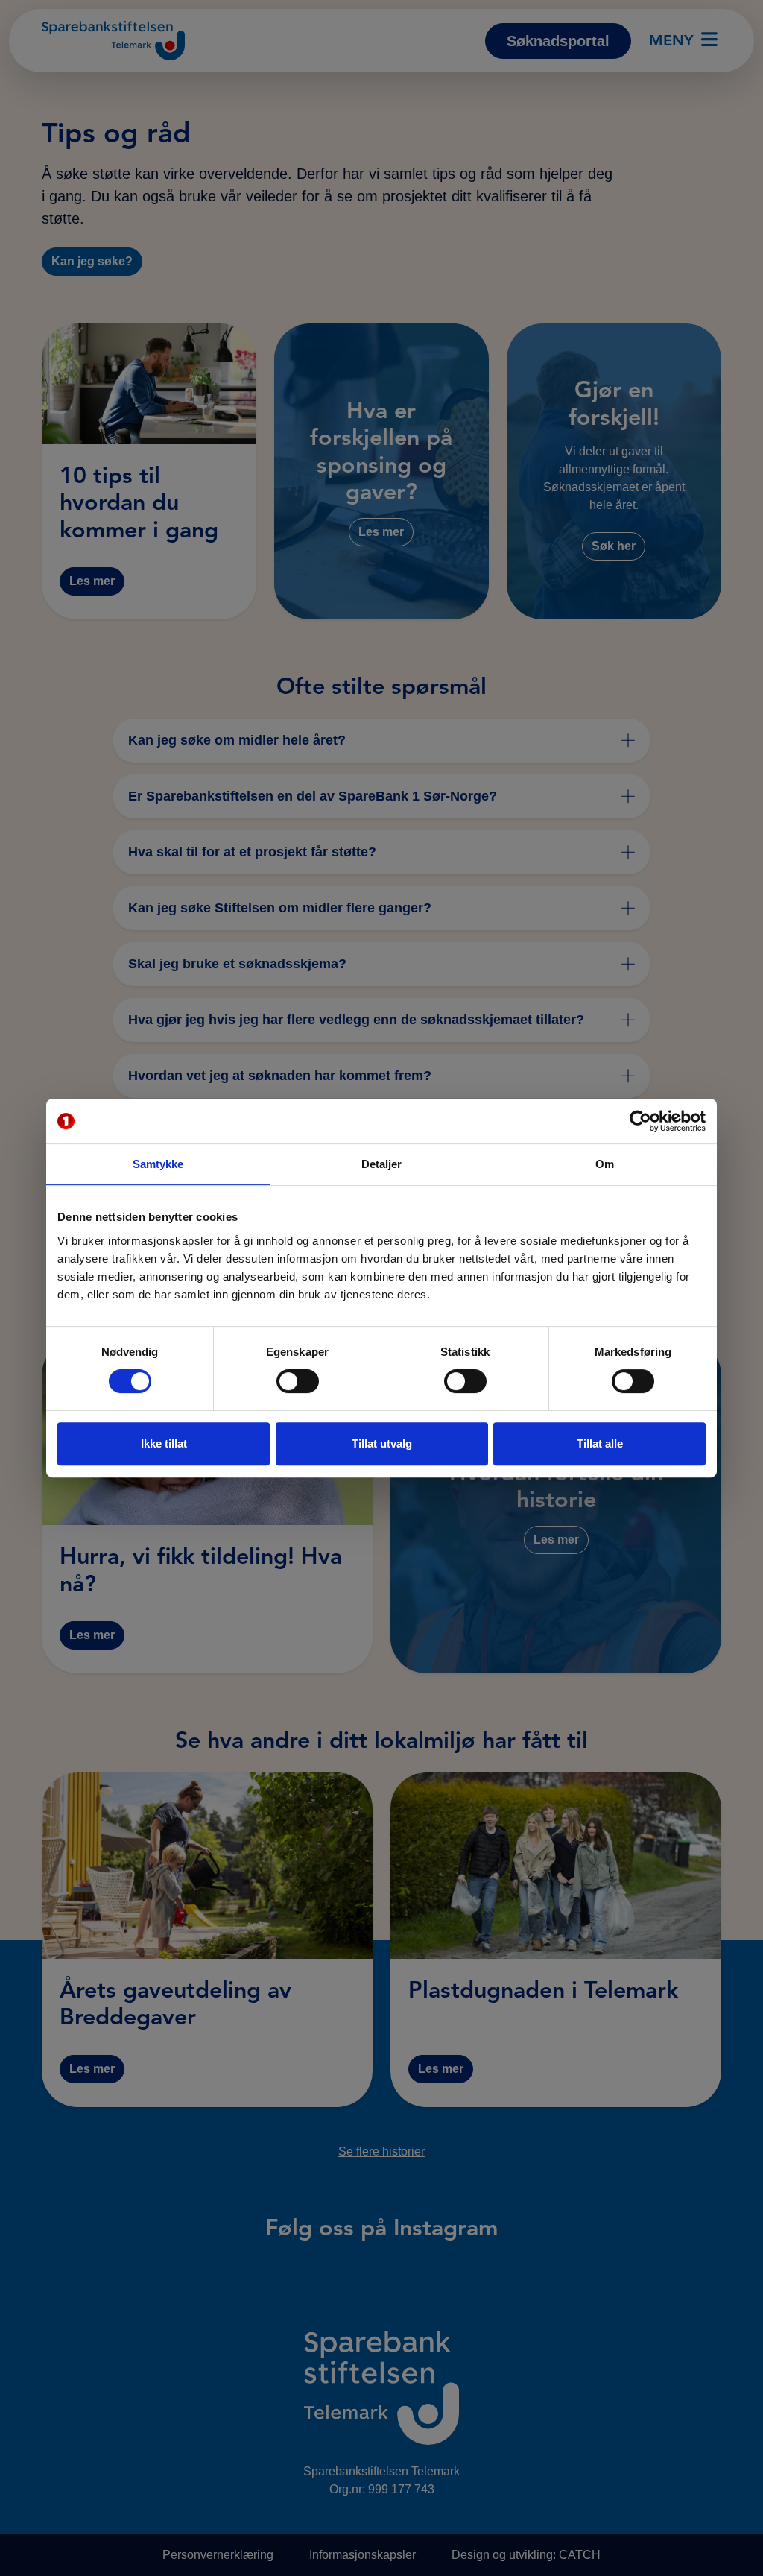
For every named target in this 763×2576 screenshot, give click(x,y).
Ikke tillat (164, 1443)
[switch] (298, 1381)
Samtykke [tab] (158, 1164)
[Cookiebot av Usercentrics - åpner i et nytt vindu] (640, 1121)
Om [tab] (605, 1164)
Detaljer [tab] (382, 1164)
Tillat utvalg (382, 1443)
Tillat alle (600, 1443)
